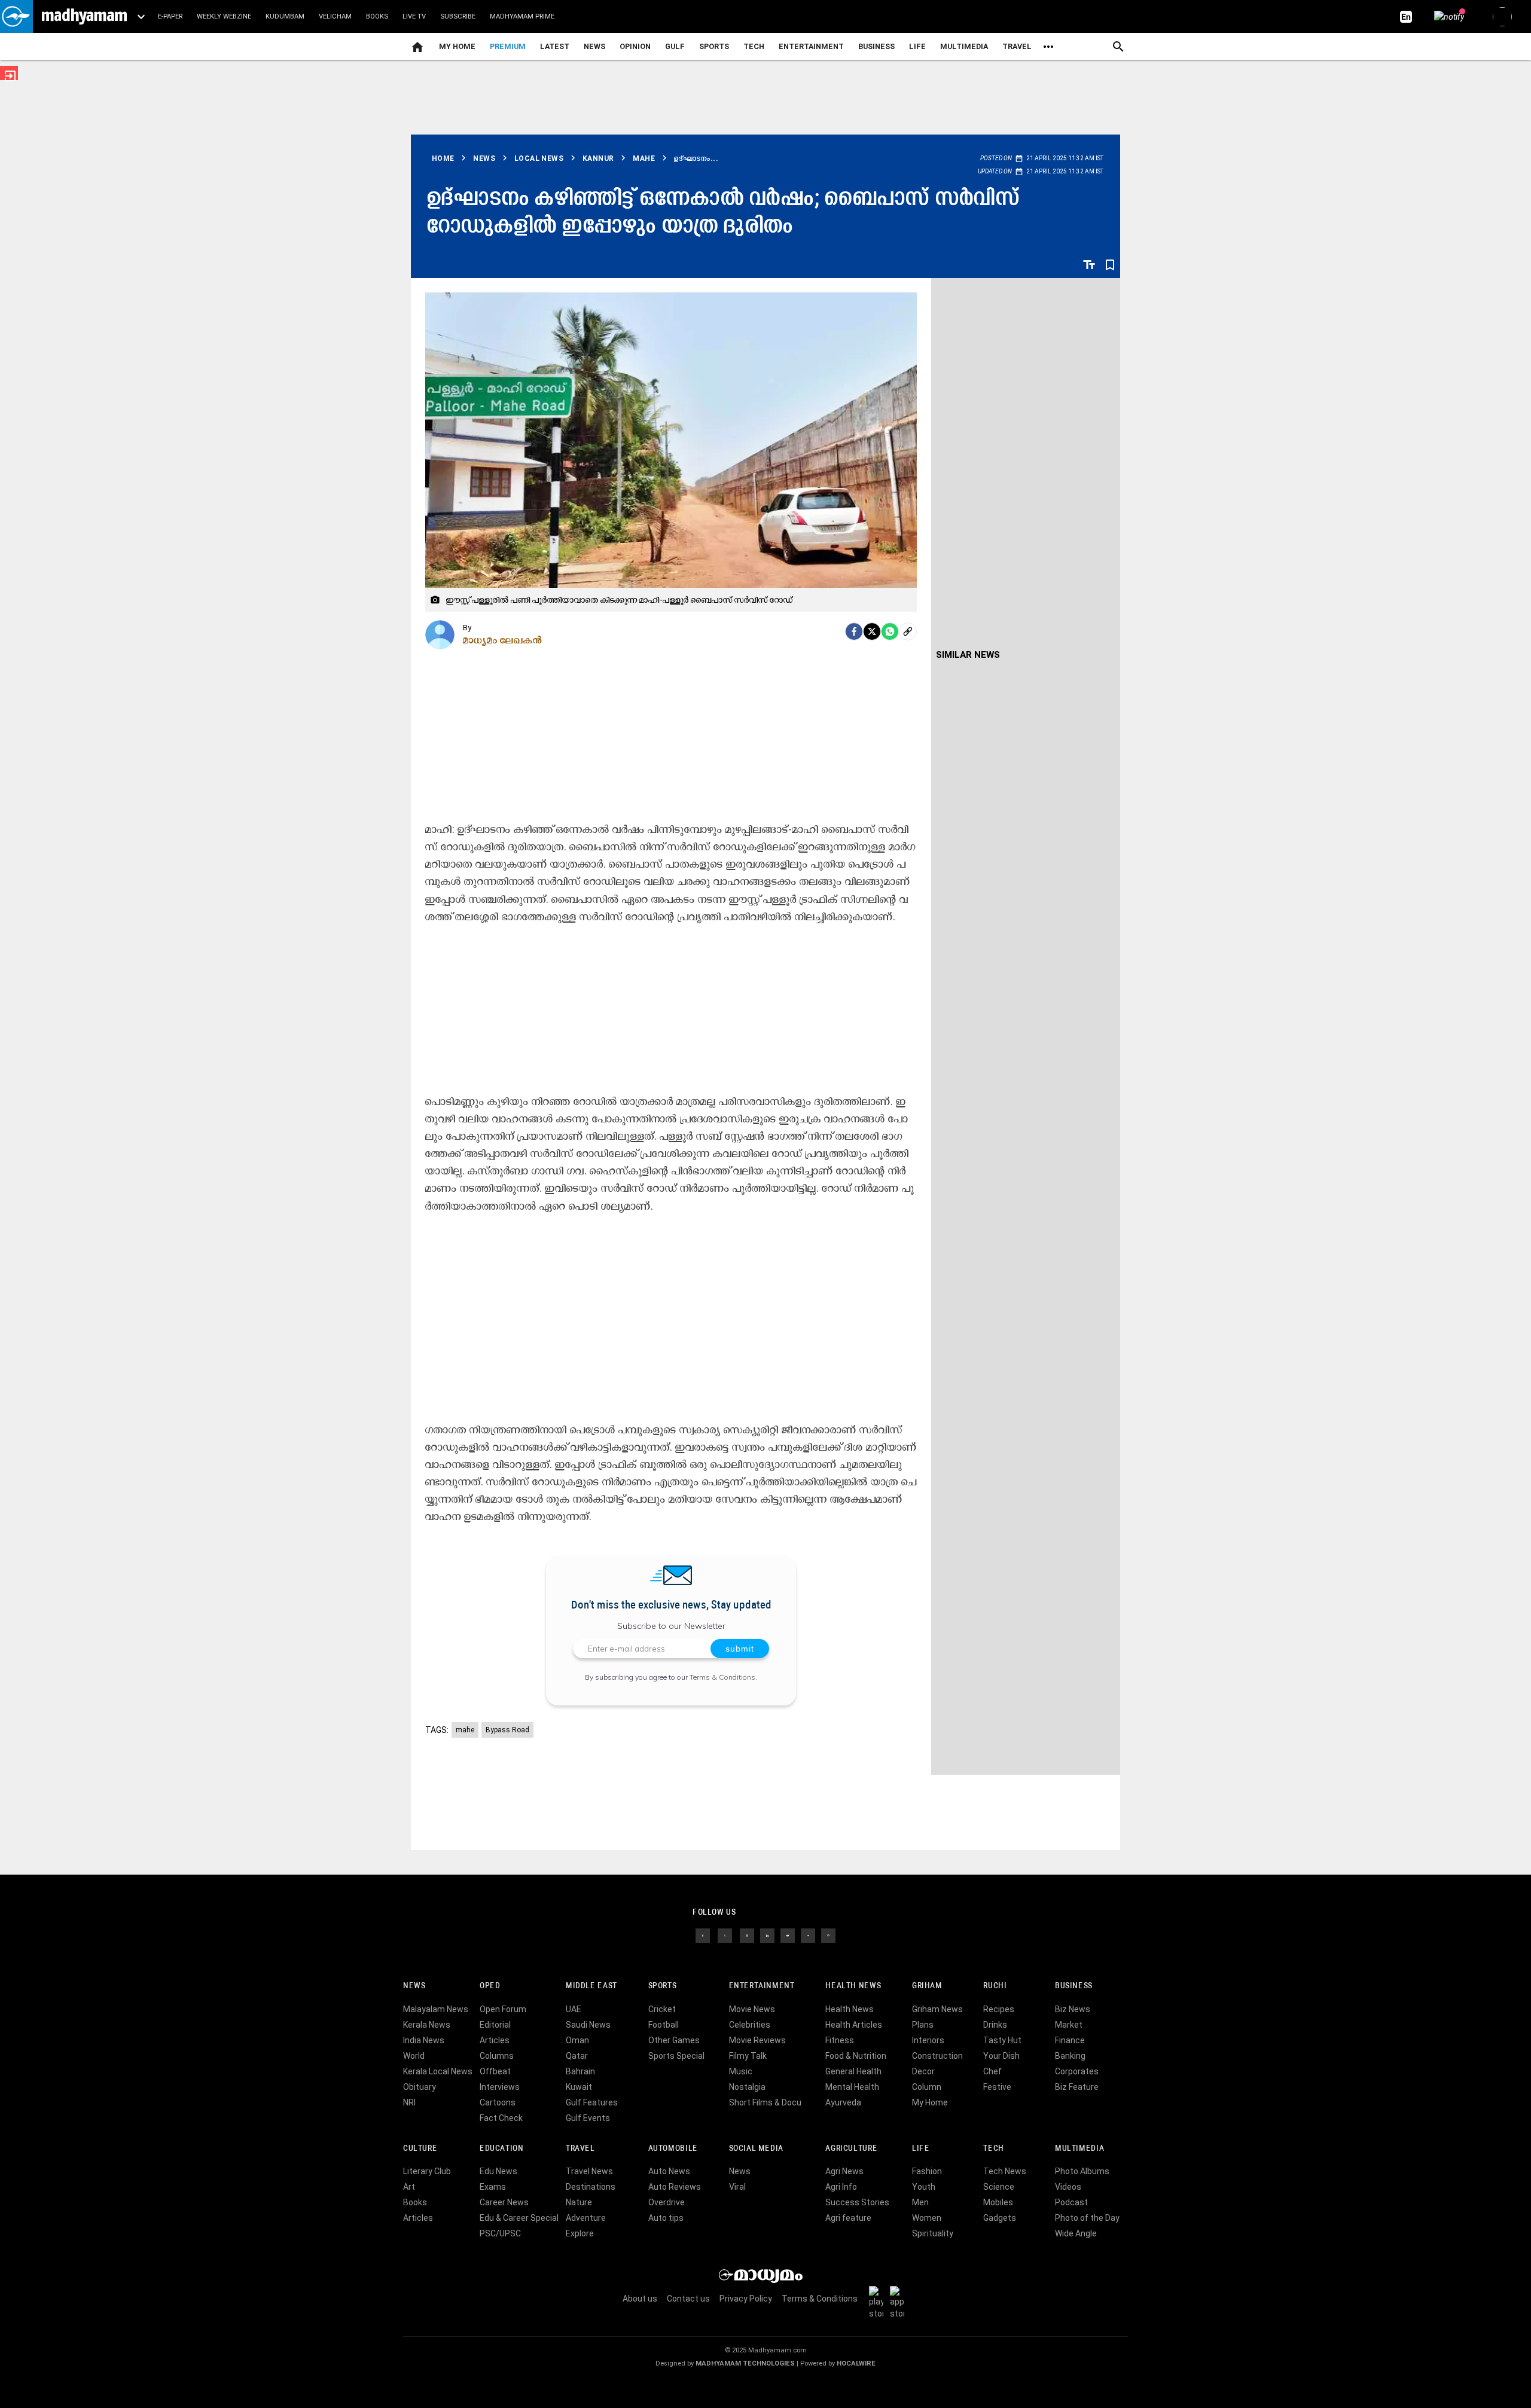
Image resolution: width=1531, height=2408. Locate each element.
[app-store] (899, 2302)
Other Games (674, 2040)
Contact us (688, 2299)
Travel (1017, 46)
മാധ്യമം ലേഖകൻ (503, 640)
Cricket (662, 2009)
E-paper (170, 16)
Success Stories (857, 2202)
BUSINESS (1074, 1986)
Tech (993, 2149)
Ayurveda (843, 2102)
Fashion (927, 2171)
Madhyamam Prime (522, 16)
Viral (737, 2187)
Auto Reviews (675, 2187)
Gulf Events (588, 2118)
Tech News (1005, 2171)
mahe (465, 1730)
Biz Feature (1077, 2087)
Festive (997, 2087)
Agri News (844, 2171)
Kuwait (579, 2087)
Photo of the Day (1087, 2218)
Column (927, 2087)
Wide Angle (1076, 2233)
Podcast (1071, 2202)
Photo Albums (1082, 2171)
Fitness (840, 2040)
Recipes (999, 2009)
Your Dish (1001, 2056)
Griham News (937, 2009)
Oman (577, 2040)
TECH (754, 46)
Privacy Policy (746, 2299)
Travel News (589, 2171)
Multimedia (964, 46)
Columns (497, 2056)
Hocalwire (856, 2363)
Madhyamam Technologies (745, 2363)
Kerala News (427, 2025)
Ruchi (995, 1986)
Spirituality (933, 2233)
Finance (1070, 2040)
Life (917, 46)
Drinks (995, 2025)
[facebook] (854, 631)
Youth (924, 2187)
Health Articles (854, 2025)
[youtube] (788, 1935)
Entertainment (811, 46)
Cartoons (498, 2102)
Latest (555, 46)
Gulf (675, 46)
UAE (574, 2009)
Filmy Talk (748, 2056)
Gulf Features (592, 2102)
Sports (714, 46)
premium (508, 46)
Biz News (1073, 2009)
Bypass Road (507, 1730)
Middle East (591, 1986)
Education (502, 2149)
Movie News (752, 2009)
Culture (420, 2149)
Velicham (335, 16)
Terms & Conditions (722, 1677)
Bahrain (580, 2071)
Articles (495, 2040)
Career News (504, 2202)
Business (876, 46)
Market (1069, 2025)
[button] (16, 16)
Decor (923, 2071)
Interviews (500, 2087)
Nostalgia (747, 2087)
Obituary (420, 2087)
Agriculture (851, 2149)
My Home (457, 46)
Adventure (586, 2218)
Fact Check (501, 2118)
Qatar (577, 2056)
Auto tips (666, 2218)
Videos (1068, 2187)
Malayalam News (436, 2009)
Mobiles (998, 2202)
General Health (853, 2071)
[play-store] (879, 2302)
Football (664, 2025)
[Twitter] (872, 631)
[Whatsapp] (890, 631)
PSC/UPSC (500, 2233)
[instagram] (747, 1935)
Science (999, 2187)
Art (409, 2187)
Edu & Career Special (519, 2218)
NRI (409, 2102)
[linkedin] (767, 1935)
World (414, 2056)
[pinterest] (828, 1935)
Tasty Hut (1002, 2040)
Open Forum (503, 2009)
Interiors (928, 2040)
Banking (1070, 2056)
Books (377, 16)
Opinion (635, 46)
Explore (580, 2233)
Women (927, 2218)
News (594, 46)
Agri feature (848, 2218)
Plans (923, 2025)
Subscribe (458, 16)
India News (424, 2040)
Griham (927, 1986)
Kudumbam (285, 16)
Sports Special (676, 2056)
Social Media (756, 2149)
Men (920, 2202)
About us (640, 2299)
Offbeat (495, 2071)
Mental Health (852, 2087)
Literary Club (427, 2171)
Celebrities (750, 2025)
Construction (937, 2056)
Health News (853, 1986)
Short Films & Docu (765, 2102)
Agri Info (841, 2187)
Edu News (498, 2171)
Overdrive (667, 2202)
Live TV (414, 16)
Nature (579, 2202)
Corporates (1077, 2071)
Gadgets (1000, 2218)
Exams (493, 2187)
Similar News (968, 655)
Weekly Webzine (224, 16)
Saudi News (588, 2025)
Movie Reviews (757, 2040)
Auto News (669, 2171)
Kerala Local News (438, 2071)
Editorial (495, 2025)
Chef (992, 2071)
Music (741, 2071)
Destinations (591, 2187)
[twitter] (725, 1935)
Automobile (673, 2149)
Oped (490, 1986)
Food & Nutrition (856, 2056)
